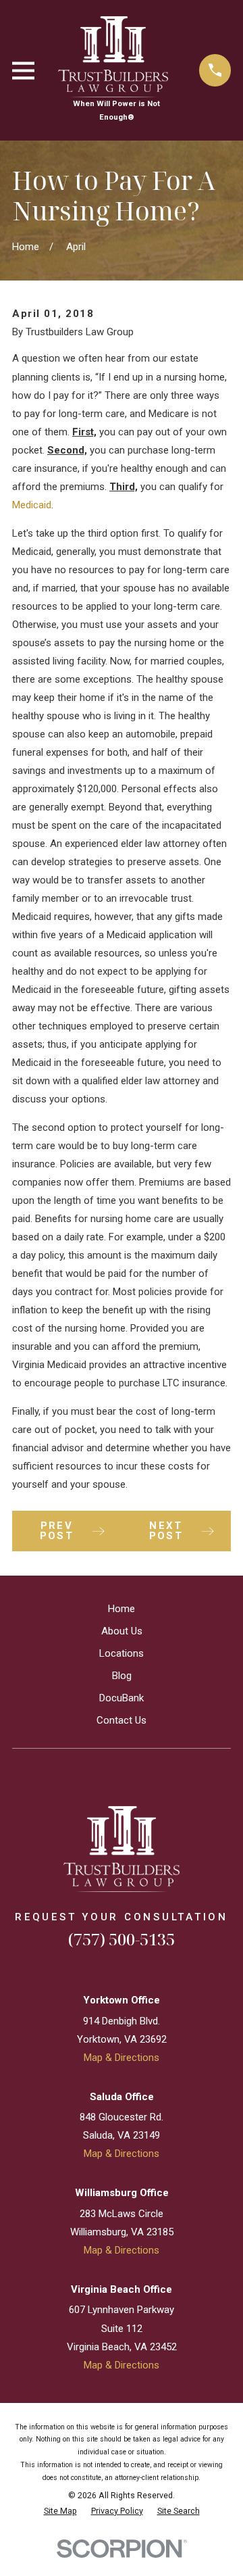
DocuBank (122, 1698)
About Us (122, 1631)
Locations (122, 1653)
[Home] (122, 1849)
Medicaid (32, 505)
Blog (122, 1676)
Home (122, 1609)
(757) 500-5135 (122, 1939)
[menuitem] (60, 2511)
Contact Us (122, 1720)
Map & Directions (122, 2058)
